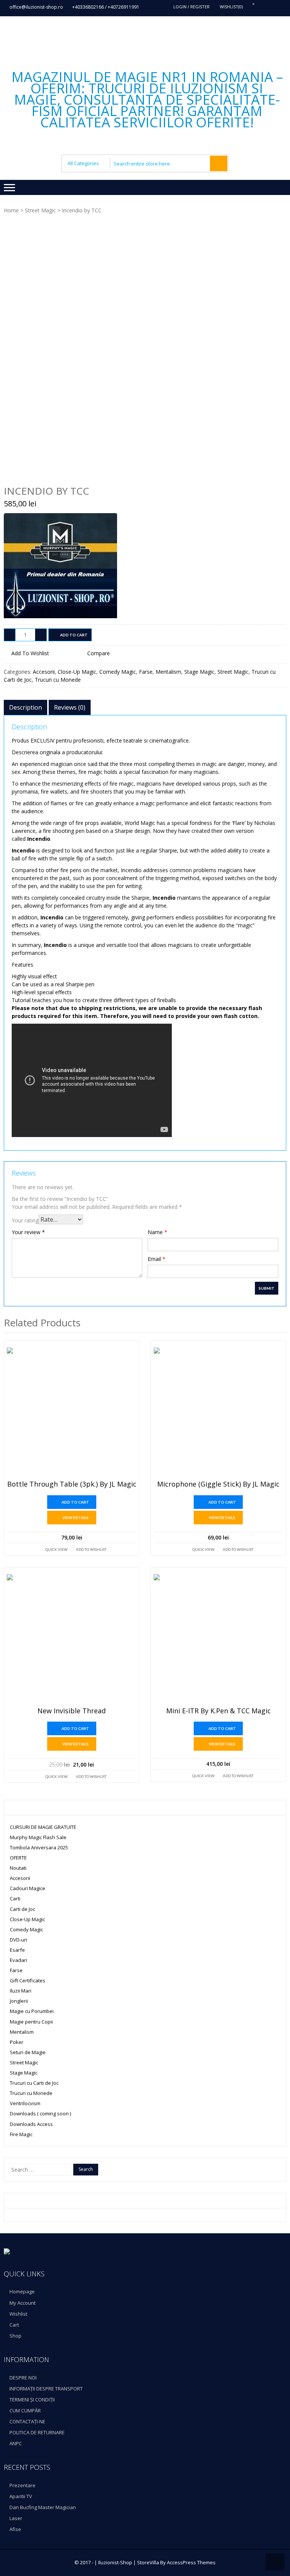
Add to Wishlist (30, 653)
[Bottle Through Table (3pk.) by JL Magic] (72, 1412)
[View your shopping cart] (249, 7)
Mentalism (168, 672)
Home (11, 210)
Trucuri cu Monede (58, 680)
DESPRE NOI (23, 2378)
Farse (146, 672)
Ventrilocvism (25, 2103)
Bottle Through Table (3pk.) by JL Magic (72, 1484)
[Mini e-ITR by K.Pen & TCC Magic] (218, 1639)
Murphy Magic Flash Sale (38, 1837)
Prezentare (22, 2485)
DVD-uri (19, 1940)
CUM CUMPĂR (25, 2410)
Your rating (25, 1220)
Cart (14, 2325)
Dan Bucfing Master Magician (43, 2507)
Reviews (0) (70, 707)
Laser (16, 2518)
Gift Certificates (28, 1980)
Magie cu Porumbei (32, 2011)
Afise (15, 2529)
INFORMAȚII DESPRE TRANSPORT (46, 2389)
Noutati (18, 1868)
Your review (28, 1232)
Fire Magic (21, 2134)
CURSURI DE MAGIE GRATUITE (43, 1827)
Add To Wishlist (91, 1549)
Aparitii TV (21, 2496)
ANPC (16, 2443)
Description (25, 707)
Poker (17, 2042)
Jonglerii (19, 2001)
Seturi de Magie (28, 2052)
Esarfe (17, 1950)
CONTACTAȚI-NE (27, 2421)
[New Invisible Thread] (72, 1639)
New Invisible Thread (72, 1711)
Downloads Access (31, 2124)
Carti (15, 1898)
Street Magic (40, 210)
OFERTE (18, 1858)
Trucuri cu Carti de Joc (34, 2083)
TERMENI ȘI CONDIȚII (32, 2400)
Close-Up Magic (77, 672)
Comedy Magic (118, 672)
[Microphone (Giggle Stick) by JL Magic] (218, 1412)
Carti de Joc (22, 1909)
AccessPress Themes (191, 2562)
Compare (99, 653)
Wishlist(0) (231, 7)
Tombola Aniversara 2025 (39, 1847)
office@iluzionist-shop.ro (36, 7)
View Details (76, 1518)
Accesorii (44, 672)
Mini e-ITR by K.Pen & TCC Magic (218, 1711)
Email (157, 1259)
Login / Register (191, 7)
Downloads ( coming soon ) (40, 2113)
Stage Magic (199, 672)
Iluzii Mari (21, 1991)
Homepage (22, 2291)
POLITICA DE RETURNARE (37, 2432)
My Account (22, 2303)
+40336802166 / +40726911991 (106, 7)
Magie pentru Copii (31, 2022)
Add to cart (74, 635)
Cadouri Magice (28, 1888)
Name (157, 1232)
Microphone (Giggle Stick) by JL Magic (218, 1484)
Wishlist (18, 2314)
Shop (15, 2336)
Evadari (19, 1960)
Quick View (56, 1549)
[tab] (25, 707)
